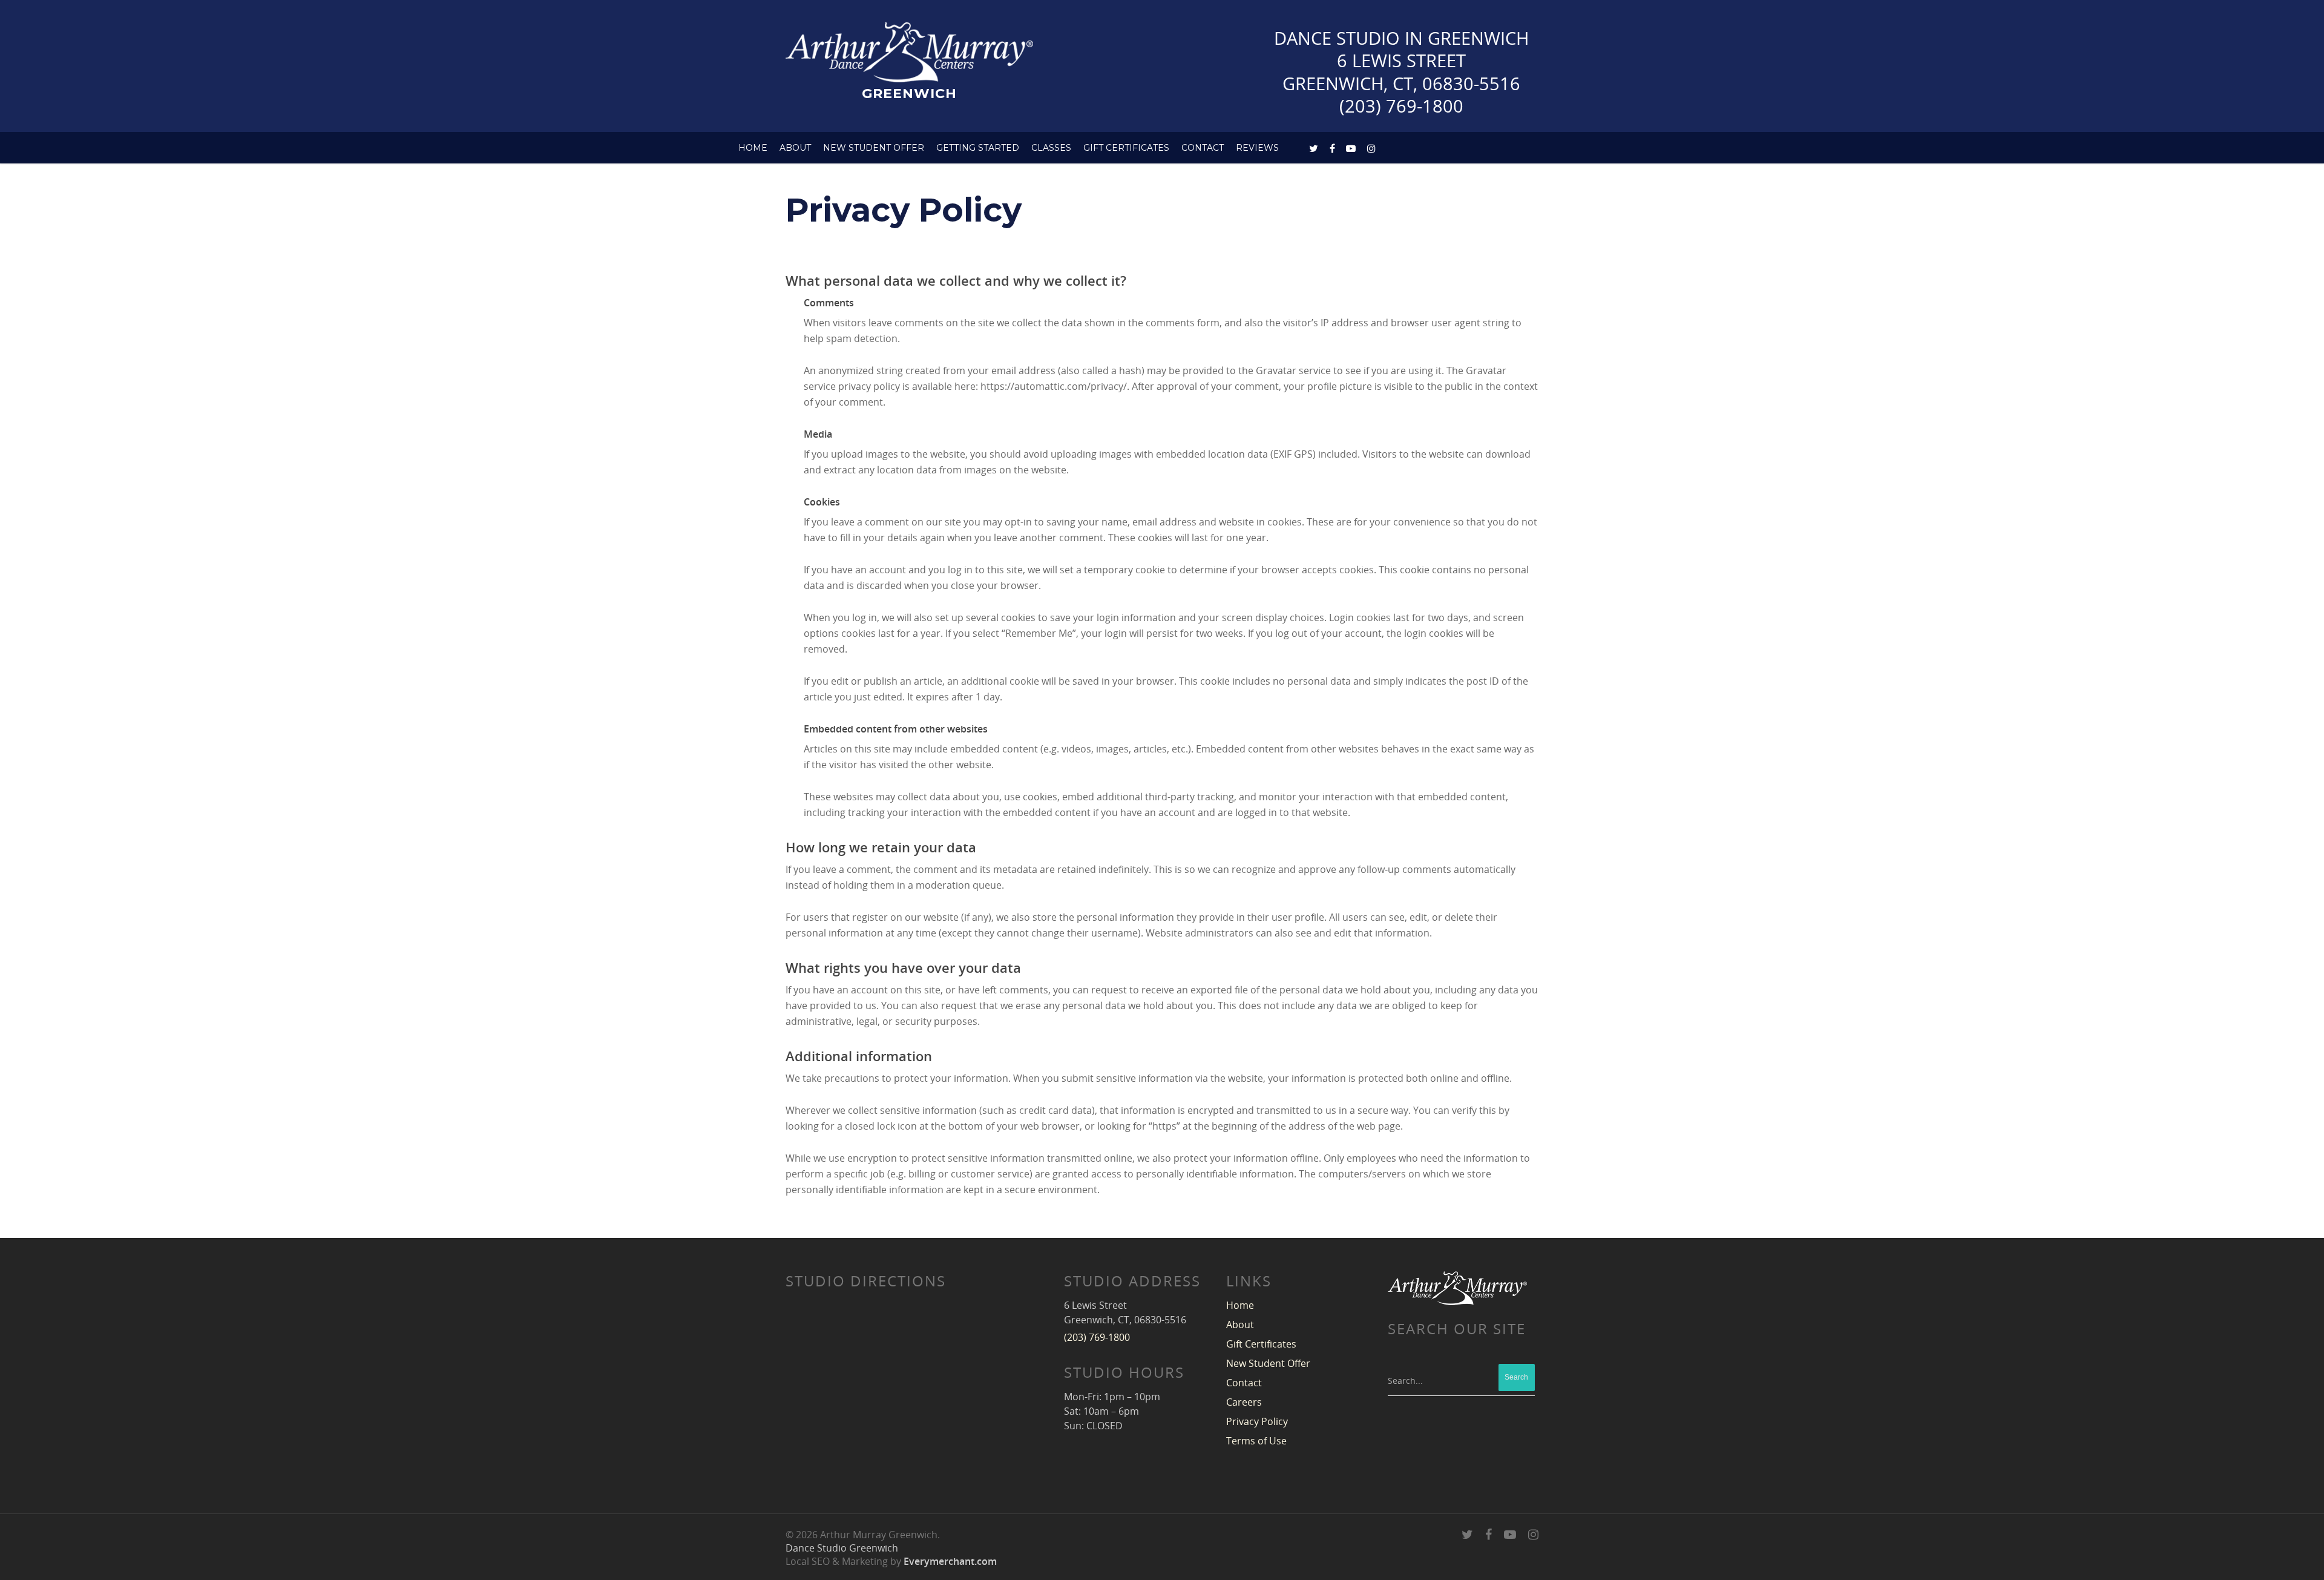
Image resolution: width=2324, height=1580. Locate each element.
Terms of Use (1256, 1441)
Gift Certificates (1126, 148)
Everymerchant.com (950, 1561)
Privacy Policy (1257, 1421)
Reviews (1257, 148)
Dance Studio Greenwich (842, 1548)
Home (753, 148)
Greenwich (909, 93)
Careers (1244, 1402)
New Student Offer (874, 148)
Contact (1244, 1383)
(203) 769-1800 (1401, 106)
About (795, 148)
